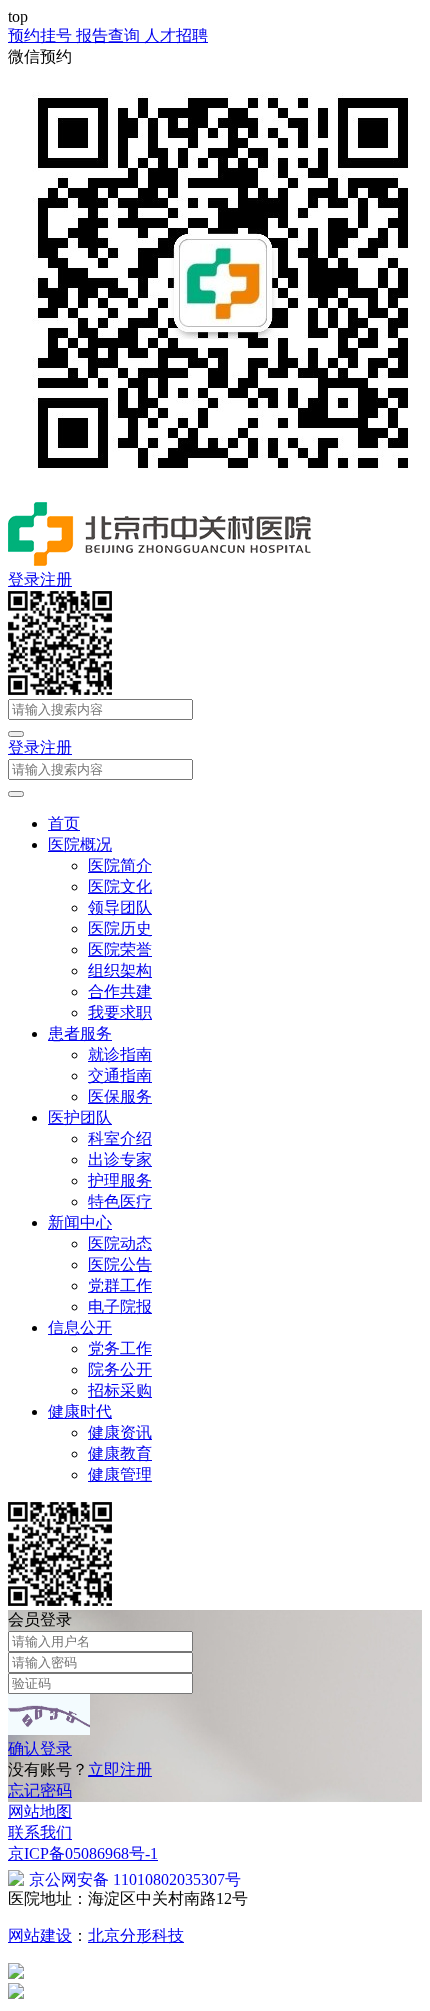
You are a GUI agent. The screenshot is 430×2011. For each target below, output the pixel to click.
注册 (56, 579)
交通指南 (120, 1075)
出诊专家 (120, 1159)
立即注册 (120, 1769)
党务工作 (120, 1348)
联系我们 (40, 1832)
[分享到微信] (60, 689)
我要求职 (120, 1012)
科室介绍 (120, 1138)
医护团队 (80, 1117)
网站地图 (40, 1811)
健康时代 (80, 1411)
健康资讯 (120, 1432)
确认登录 (40, 1748)
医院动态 (120, 1243)
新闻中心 (80, 1222)
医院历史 (120, 928)
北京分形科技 (136, 1935)
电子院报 (120, 1306)
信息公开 (80, 1327)
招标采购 (120, 1390)
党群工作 (120, 1285)
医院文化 (120, 886)
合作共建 (120, 991)
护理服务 (120, 1180)
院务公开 (120, 1369)
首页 (64, 823)
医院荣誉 (120, 949)
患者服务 (80, 1033)
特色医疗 (120, 1201)
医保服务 (120, 1096)
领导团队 (120, 907)
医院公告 (120, 1264)
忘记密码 (40, 1790)
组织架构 (120, 970)
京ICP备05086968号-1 (83, 1853)
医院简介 (120, 865)
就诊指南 (120, 1054)
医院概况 (80, 844)
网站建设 (40, 1935)
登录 (24, 579)
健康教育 (120, 1453)
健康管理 (120, 1474)
